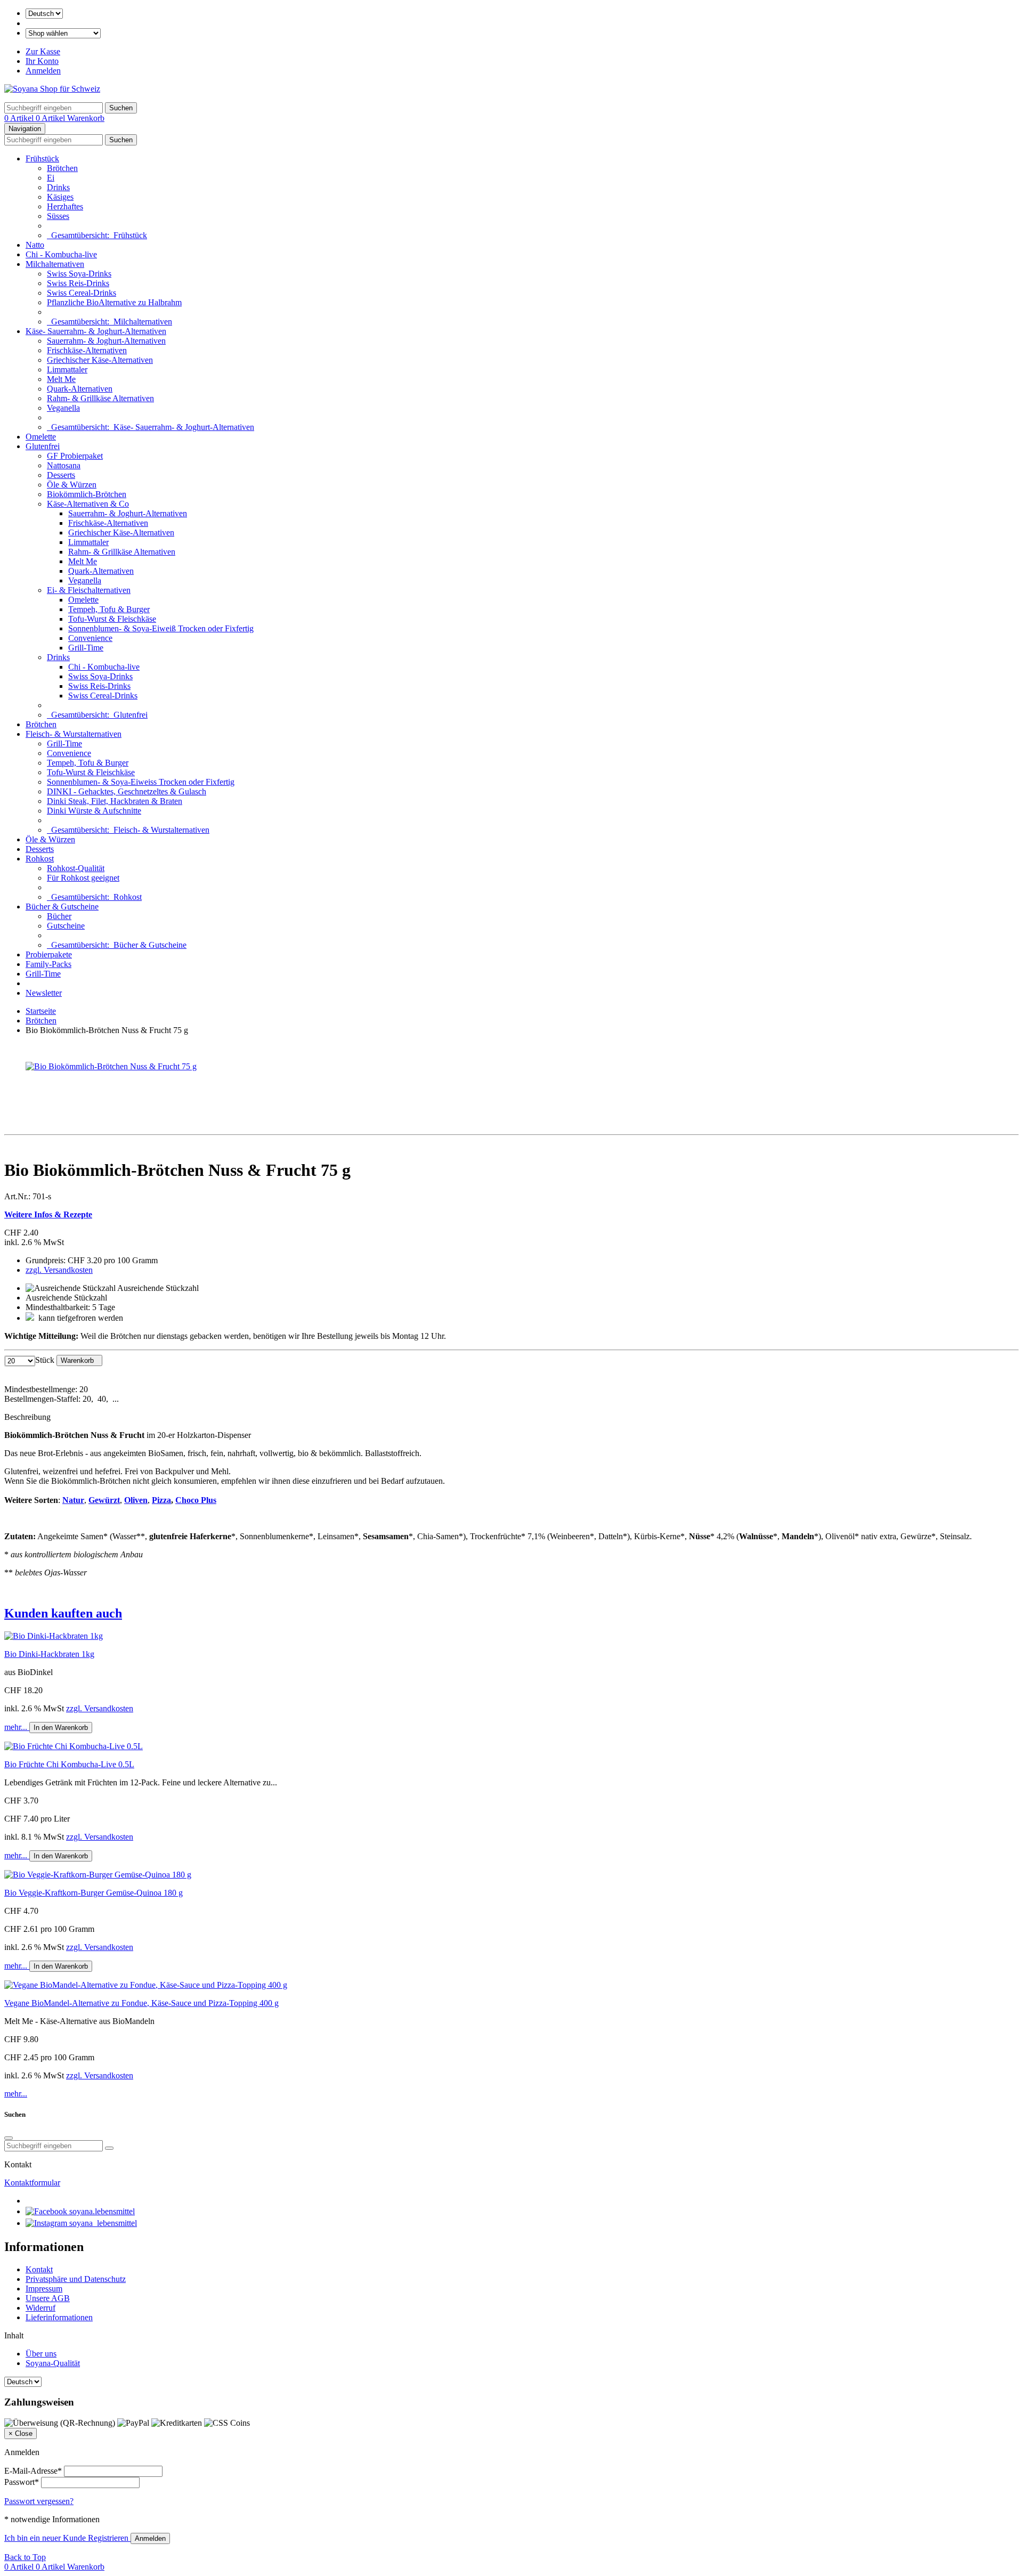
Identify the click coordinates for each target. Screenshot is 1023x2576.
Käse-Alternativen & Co (88, 504)
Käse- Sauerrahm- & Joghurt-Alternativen (96, 331)
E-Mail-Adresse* (33, 2471)
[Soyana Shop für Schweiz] (52, 89)
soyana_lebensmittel (102, 2223)
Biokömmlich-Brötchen (87, 494)
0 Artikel (20, 118)
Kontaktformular (32, 2183)
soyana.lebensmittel (101, 2211)
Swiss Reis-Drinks (78, 283)
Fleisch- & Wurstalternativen (74, 734)
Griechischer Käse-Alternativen (100, 360)
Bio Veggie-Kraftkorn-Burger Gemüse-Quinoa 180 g (94, 1893)
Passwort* (22, 2482)
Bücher (59, 916)
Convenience (90, 638)
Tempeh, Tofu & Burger (109, 609)
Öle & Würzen (72, 485)
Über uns (41, 2354)
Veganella (63, 408)
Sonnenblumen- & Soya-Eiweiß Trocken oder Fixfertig (161, 628)
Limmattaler (67, 369)
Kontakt (39, 2269)
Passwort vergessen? (39, 2501)
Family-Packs (48, 964)
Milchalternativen (55, 264)
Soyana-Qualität (53, 2363)
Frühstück (42, 159)
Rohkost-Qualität (76, 868)
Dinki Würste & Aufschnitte (94, 811)
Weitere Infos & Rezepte (48, 1214)
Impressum (44, 2289)
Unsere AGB (48, 2298)
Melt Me (61, 379)
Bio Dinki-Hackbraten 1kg (49, 1654)
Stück (45, 1360)
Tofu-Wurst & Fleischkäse (112, 619)
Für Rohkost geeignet (83, 878)
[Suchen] (109, 2148)
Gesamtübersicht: (97, 235)
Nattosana (64, 465)
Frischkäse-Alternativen (87, 350)
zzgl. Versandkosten (59, 1270)
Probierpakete (49, 954)
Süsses (58, 216)
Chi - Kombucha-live (61, 254)
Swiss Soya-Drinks (79, 274)
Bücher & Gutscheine (62, 907)
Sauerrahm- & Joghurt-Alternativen (106, 341)
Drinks (58, 187)
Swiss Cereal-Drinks (82, 293)
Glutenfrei (43, 446)
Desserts (61, 475)
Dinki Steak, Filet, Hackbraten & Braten (115, 801)
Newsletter (44, 993)
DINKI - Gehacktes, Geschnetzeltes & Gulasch (127, 791)
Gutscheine (66, 926)
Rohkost (40, 859)
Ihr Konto (42, 61)
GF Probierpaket (75, 456)
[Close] (9, 2138)
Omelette (41, 437)
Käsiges (60, 197)
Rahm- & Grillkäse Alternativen (100, 398)
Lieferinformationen (59, 2317)
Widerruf (40, 2308)
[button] (511, 1614)
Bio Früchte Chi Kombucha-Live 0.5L (69, 1764)
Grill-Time (86, 648)
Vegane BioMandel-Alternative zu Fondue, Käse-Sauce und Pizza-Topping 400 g (141, 2003)
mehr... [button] (17, 1727)
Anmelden (43, 71)
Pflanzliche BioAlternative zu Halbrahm (114, 302)
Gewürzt (104, 1500)
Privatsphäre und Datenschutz (76, 2279)
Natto (35, 245)
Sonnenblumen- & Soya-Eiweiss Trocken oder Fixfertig (141, 782)
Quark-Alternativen (80, 389)
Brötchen (62, 168)
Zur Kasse (43, 51)
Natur (73, 1500)
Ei (51, 178)
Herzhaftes (65, 206)
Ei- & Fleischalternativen (89, 590)
